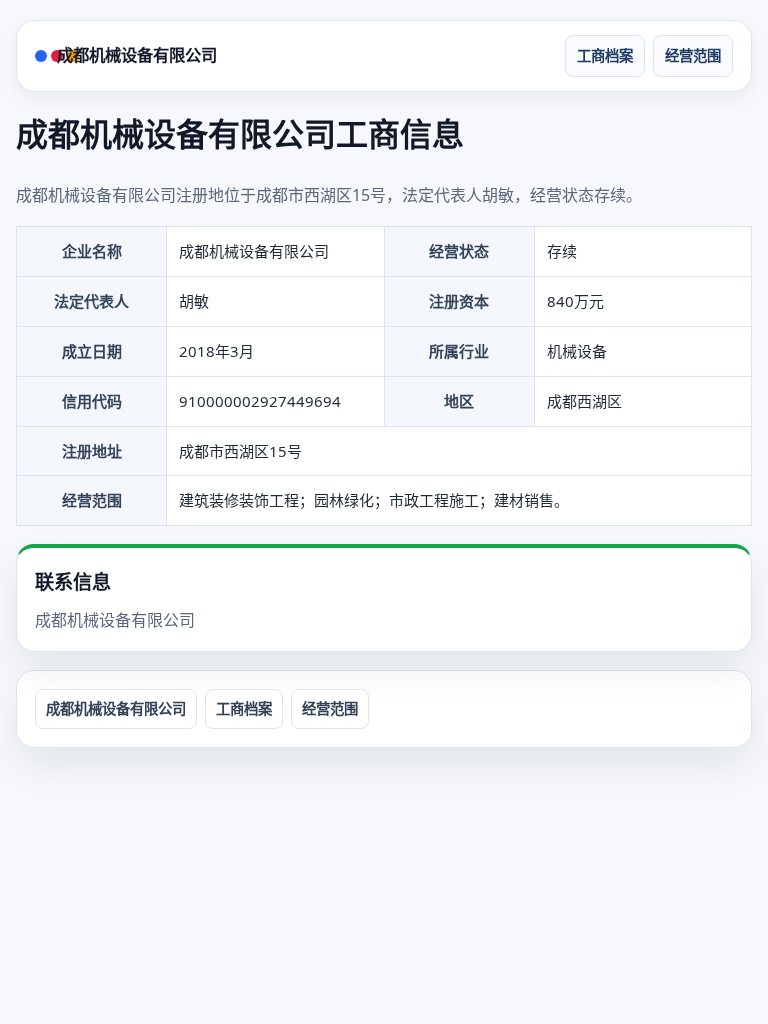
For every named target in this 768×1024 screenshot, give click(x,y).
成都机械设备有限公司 (137, 55)
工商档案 (605, 55)
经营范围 (693, 55)
